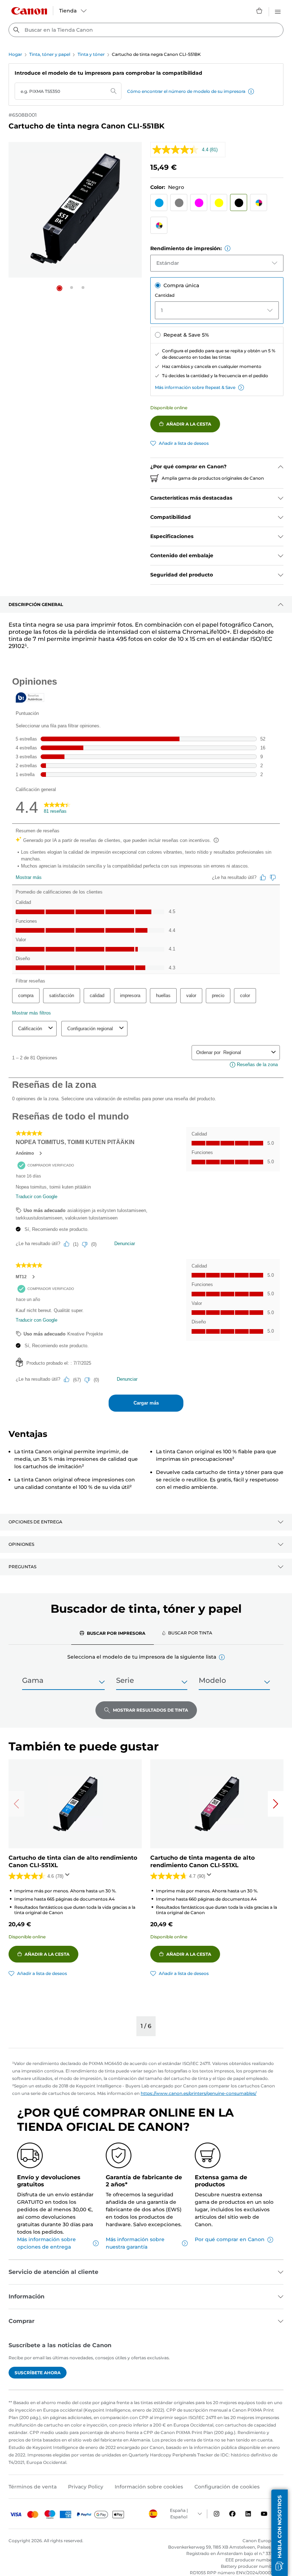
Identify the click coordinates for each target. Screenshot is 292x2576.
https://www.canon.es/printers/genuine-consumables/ (199, 2093)
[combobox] (146, 30)
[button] (251, 91)
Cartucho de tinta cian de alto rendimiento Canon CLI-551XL (73, 1861)
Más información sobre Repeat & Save (195, 387)
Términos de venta (33, 2487)
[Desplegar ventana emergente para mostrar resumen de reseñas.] (69, 1877)
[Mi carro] (260, 11)
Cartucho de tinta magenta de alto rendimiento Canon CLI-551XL (202, 1861)
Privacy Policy (86, 2487)
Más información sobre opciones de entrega (46, 2243)
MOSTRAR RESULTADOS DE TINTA (150, 1710)
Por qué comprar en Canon (230, 2239)
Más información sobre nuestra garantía (135, 2243)
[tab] (113, 1633)
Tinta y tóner (91, 54)
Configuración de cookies (227, 2487)
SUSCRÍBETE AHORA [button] (38, 2373)
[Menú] (278, 11)
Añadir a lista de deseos (184, 443)
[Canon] (29, 11)
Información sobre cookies (149, 2487)
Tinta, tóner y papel (50, 54)
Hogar (15, 54)
